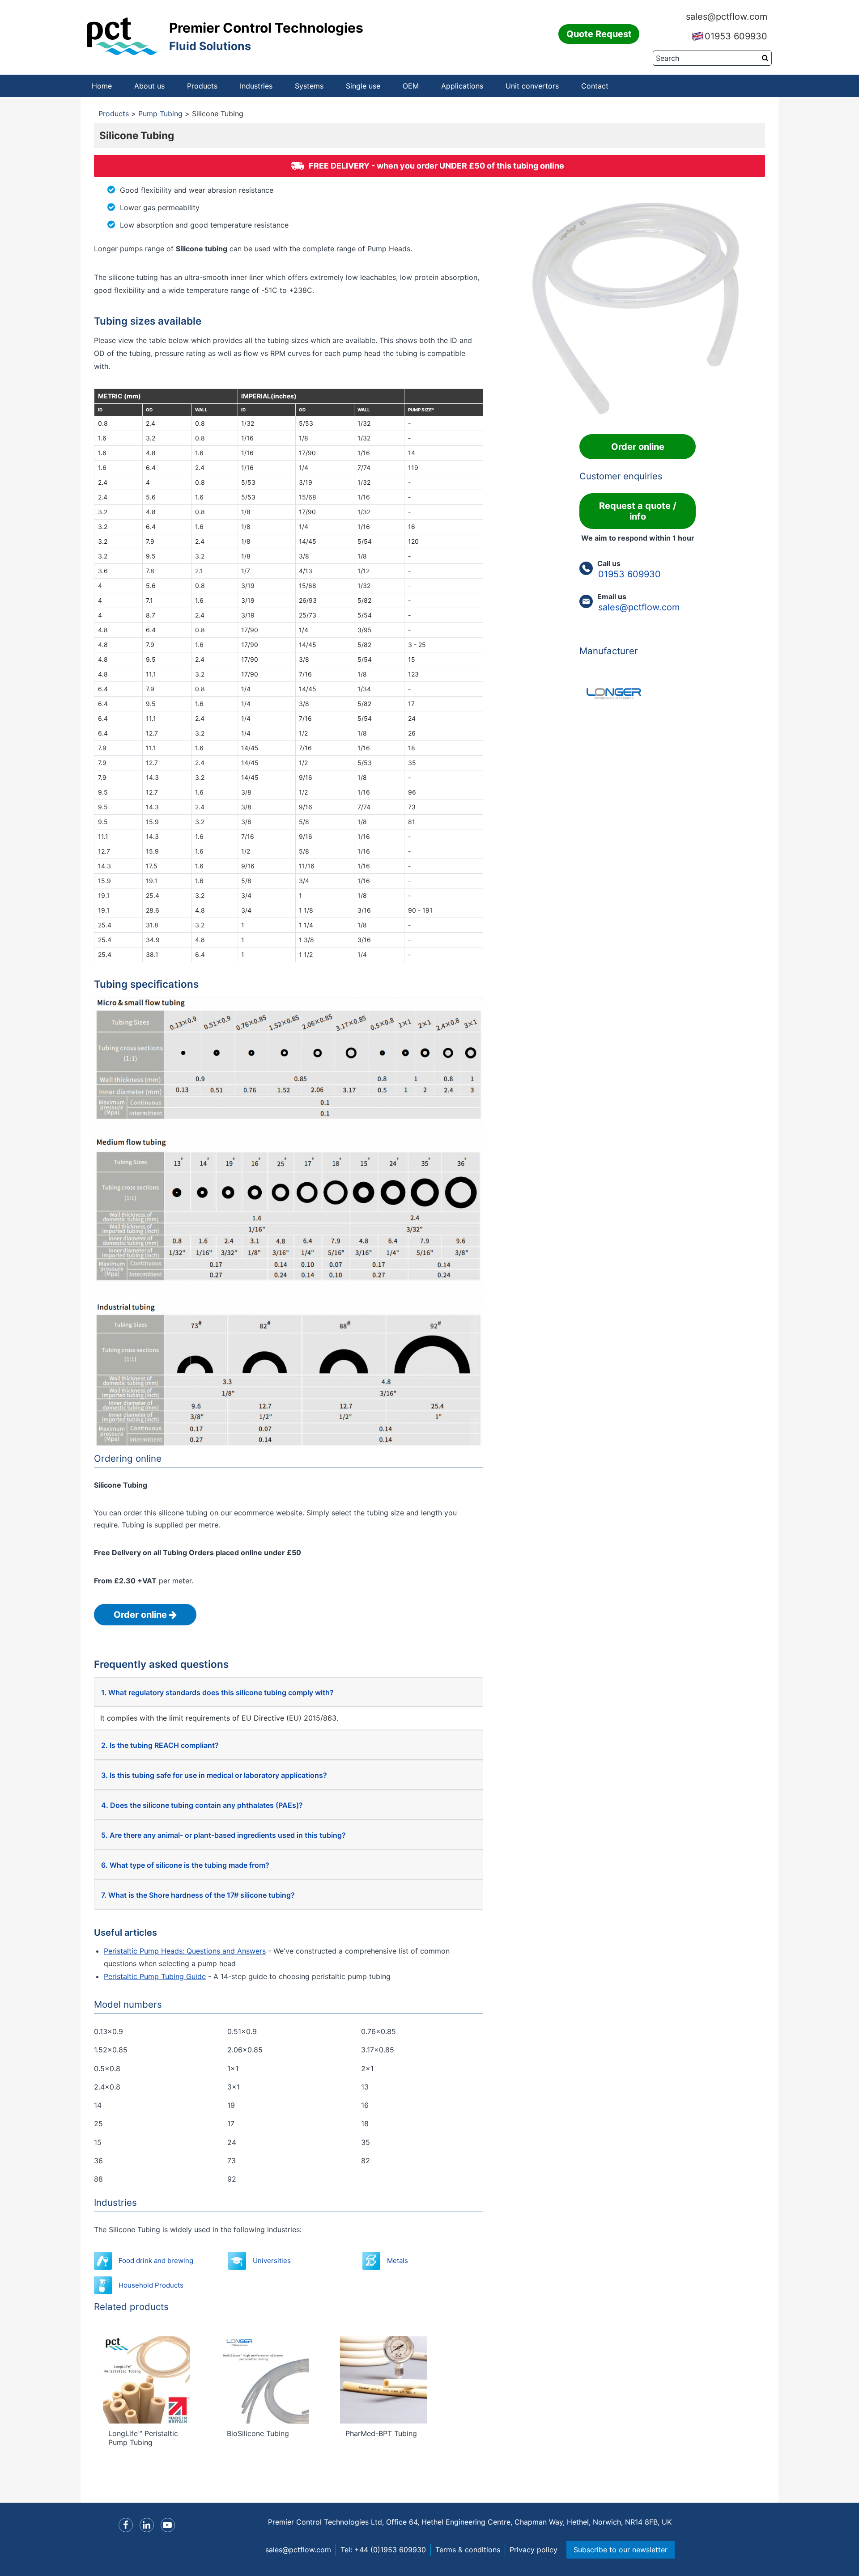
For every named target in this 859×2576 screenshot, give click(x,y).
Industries (256, 86)
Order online (141, 1615)
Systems (309, 86)
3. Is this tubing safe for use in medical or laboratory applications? (214, 1775)
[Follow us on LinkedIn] (147, 2525)
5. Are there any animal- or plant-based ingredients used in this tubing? (223, 1835)
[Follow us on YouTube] (168, 2525)
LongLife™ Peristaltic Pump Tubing (143, 2438)
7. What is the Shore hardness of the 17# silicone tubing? (198, 1895)
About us (149, 86)
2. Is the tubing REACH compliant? (160, 1745)
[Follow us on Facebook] (126, 2525)
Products (202, 86)
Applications (462, 86)
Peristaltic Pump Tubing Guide (155, 1976)
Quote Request (599, 34)
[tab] (289, 1692)
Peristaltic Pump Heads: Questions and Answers (185, 1951)
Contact (595, 86)
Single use (363, 86)
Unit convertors (532, 86)
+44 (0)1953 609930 (390, 2550)
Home (102, 86)
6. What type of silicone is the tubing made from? (185, 1865)
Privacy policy (534, 2550)
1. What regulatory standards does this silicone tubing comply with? (217, 1692)
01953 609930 (736, 36)
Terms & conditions (468, 2550)
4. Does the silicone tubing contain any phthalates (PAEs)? (202, 1805)
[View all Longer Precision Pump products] (638, 691)
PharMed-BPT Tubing (381, 2433)
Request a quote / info (638, 511)
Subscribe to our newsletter (621, 2550)
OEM (411, 86)
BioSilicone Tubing (258, 2433)
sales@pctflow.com (727, 17)
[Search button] (765, 58)
